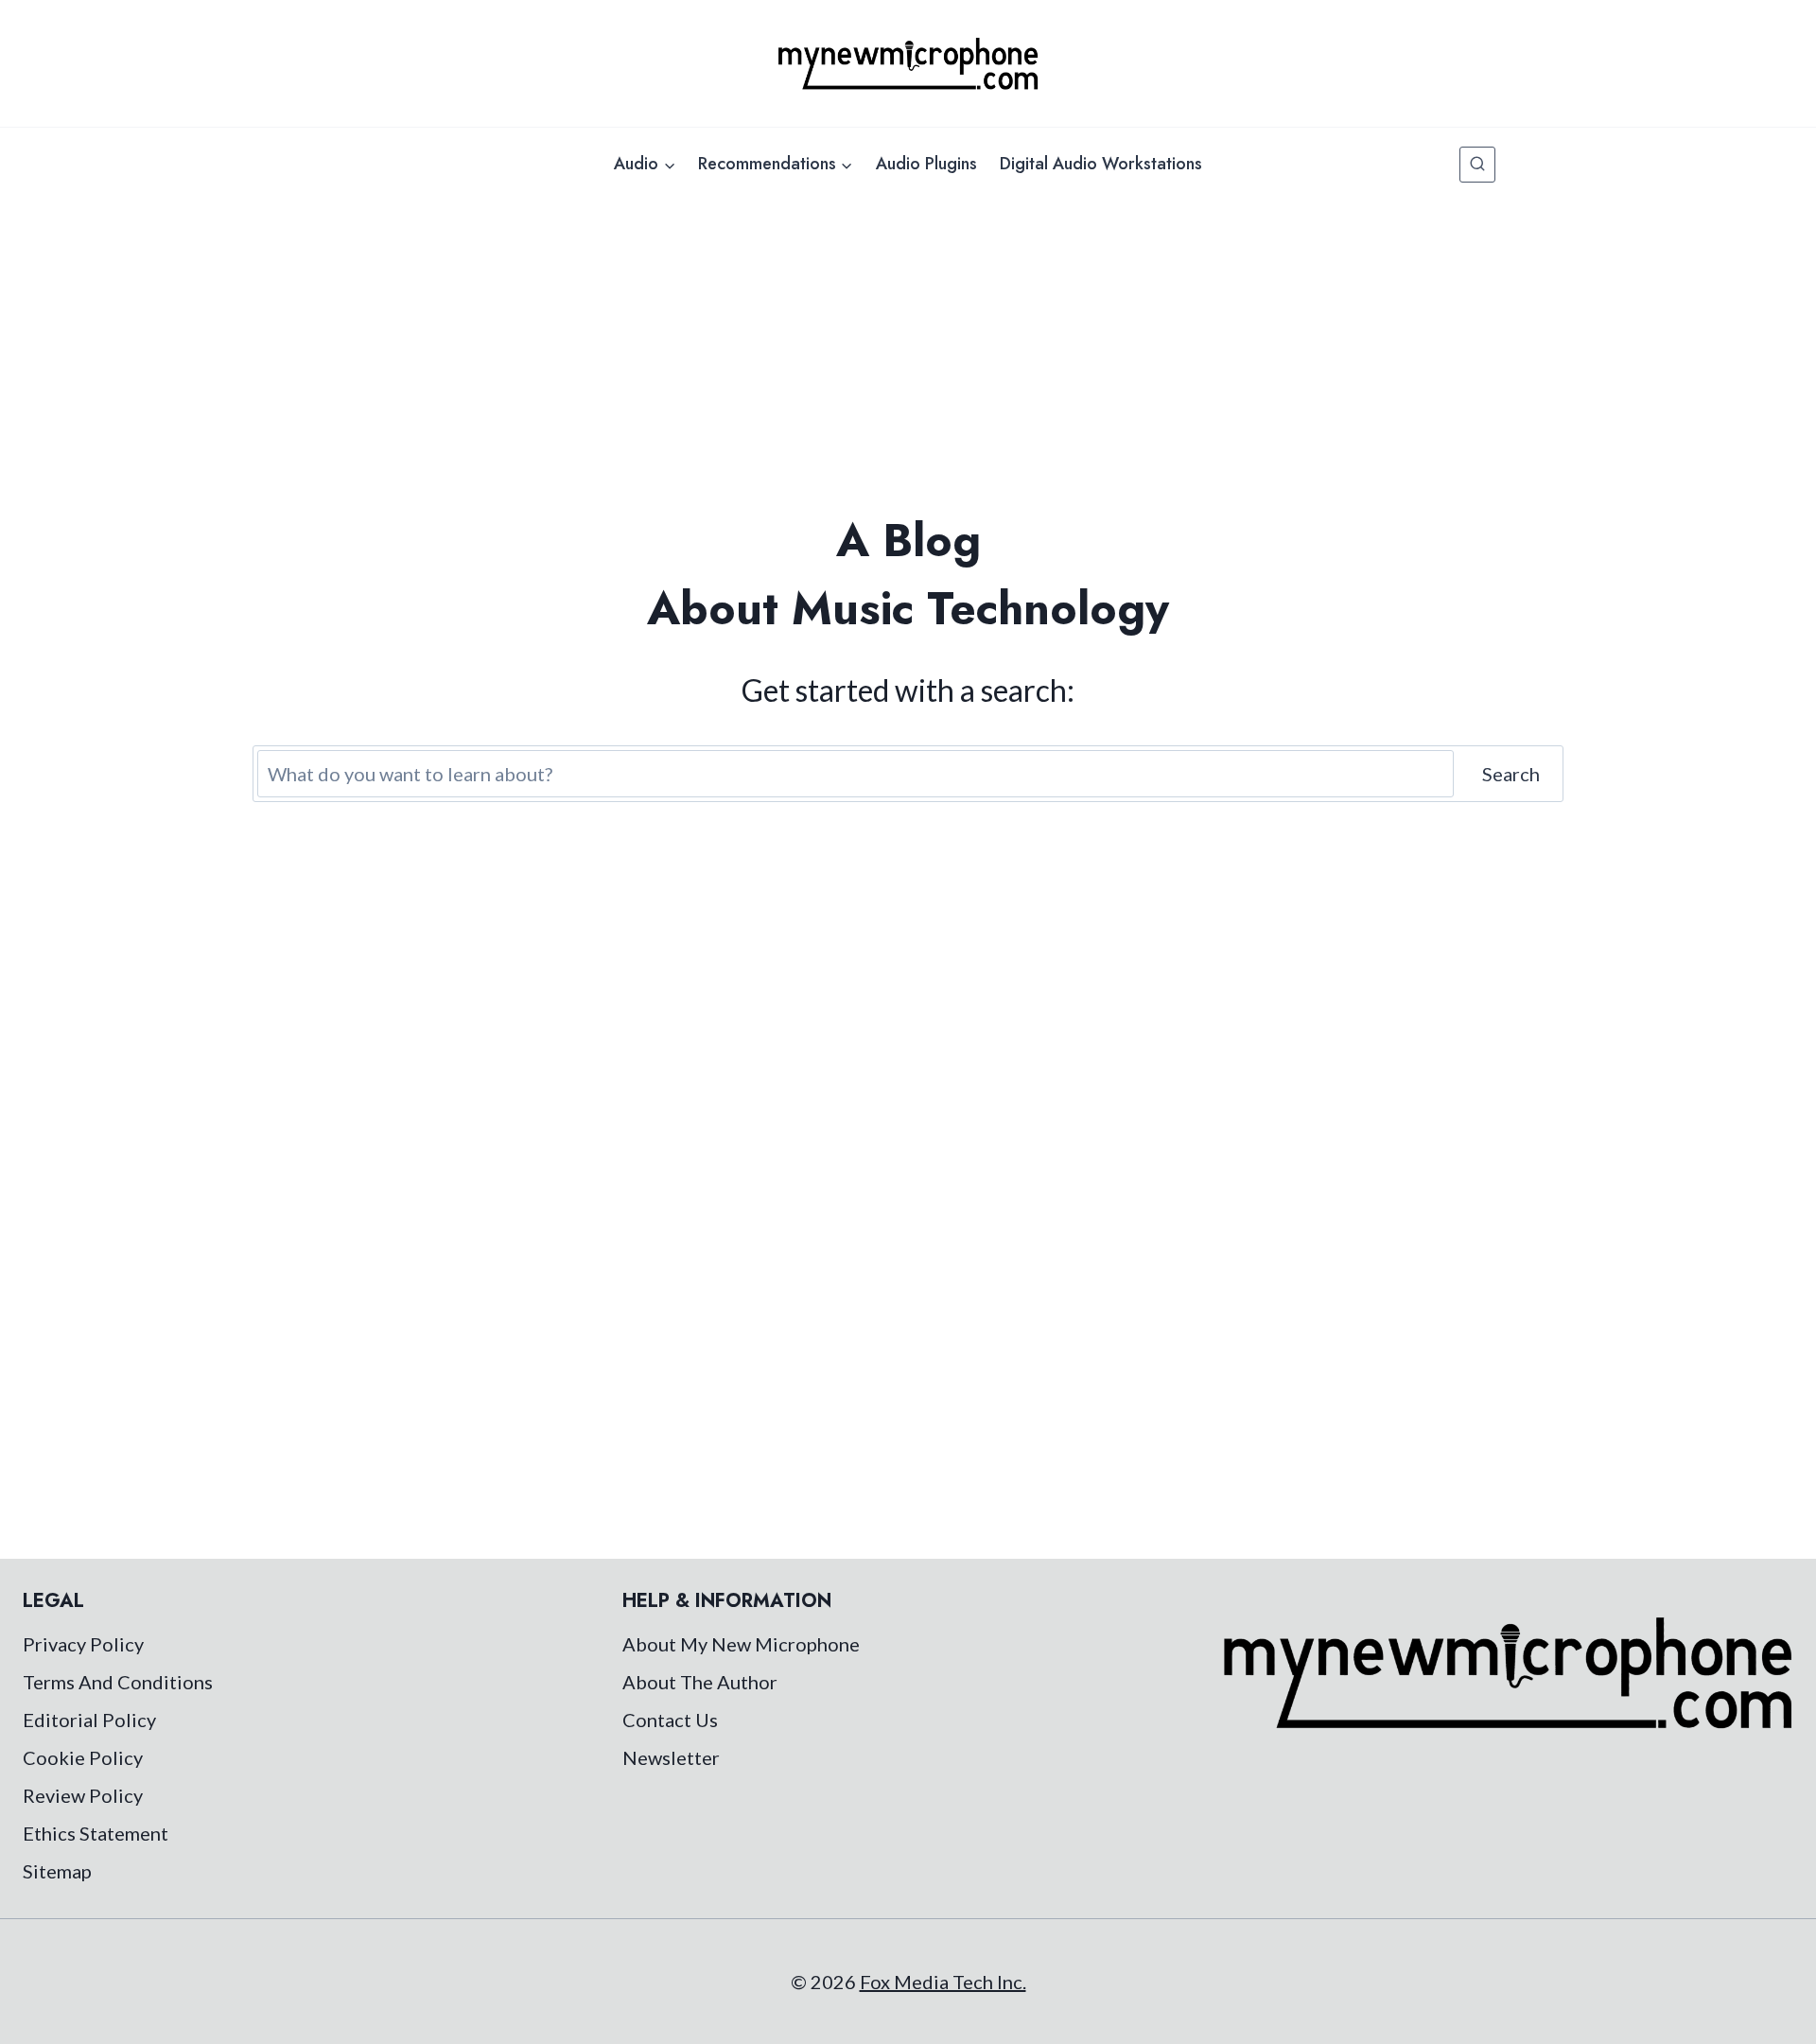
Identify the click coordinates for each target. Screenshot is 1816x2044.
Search (1511, 774)
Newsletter (671, 1757)
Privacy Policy (83, 1644)
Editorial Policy (89, 1720)
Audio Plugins (926, 164)
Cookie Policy (83, 1757)
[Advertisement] (908, 342)
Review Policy (83, 1795)
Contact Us (670, 1720)
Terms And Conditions (118, 1682)
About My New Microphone (741, 1644)
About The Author (700, 1682)
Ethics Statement (96, 1833)
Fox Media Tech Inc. (943, 1982)
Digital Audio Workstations (1101, 164)
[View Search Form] (1477, 165)
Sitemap (57, 1871)
